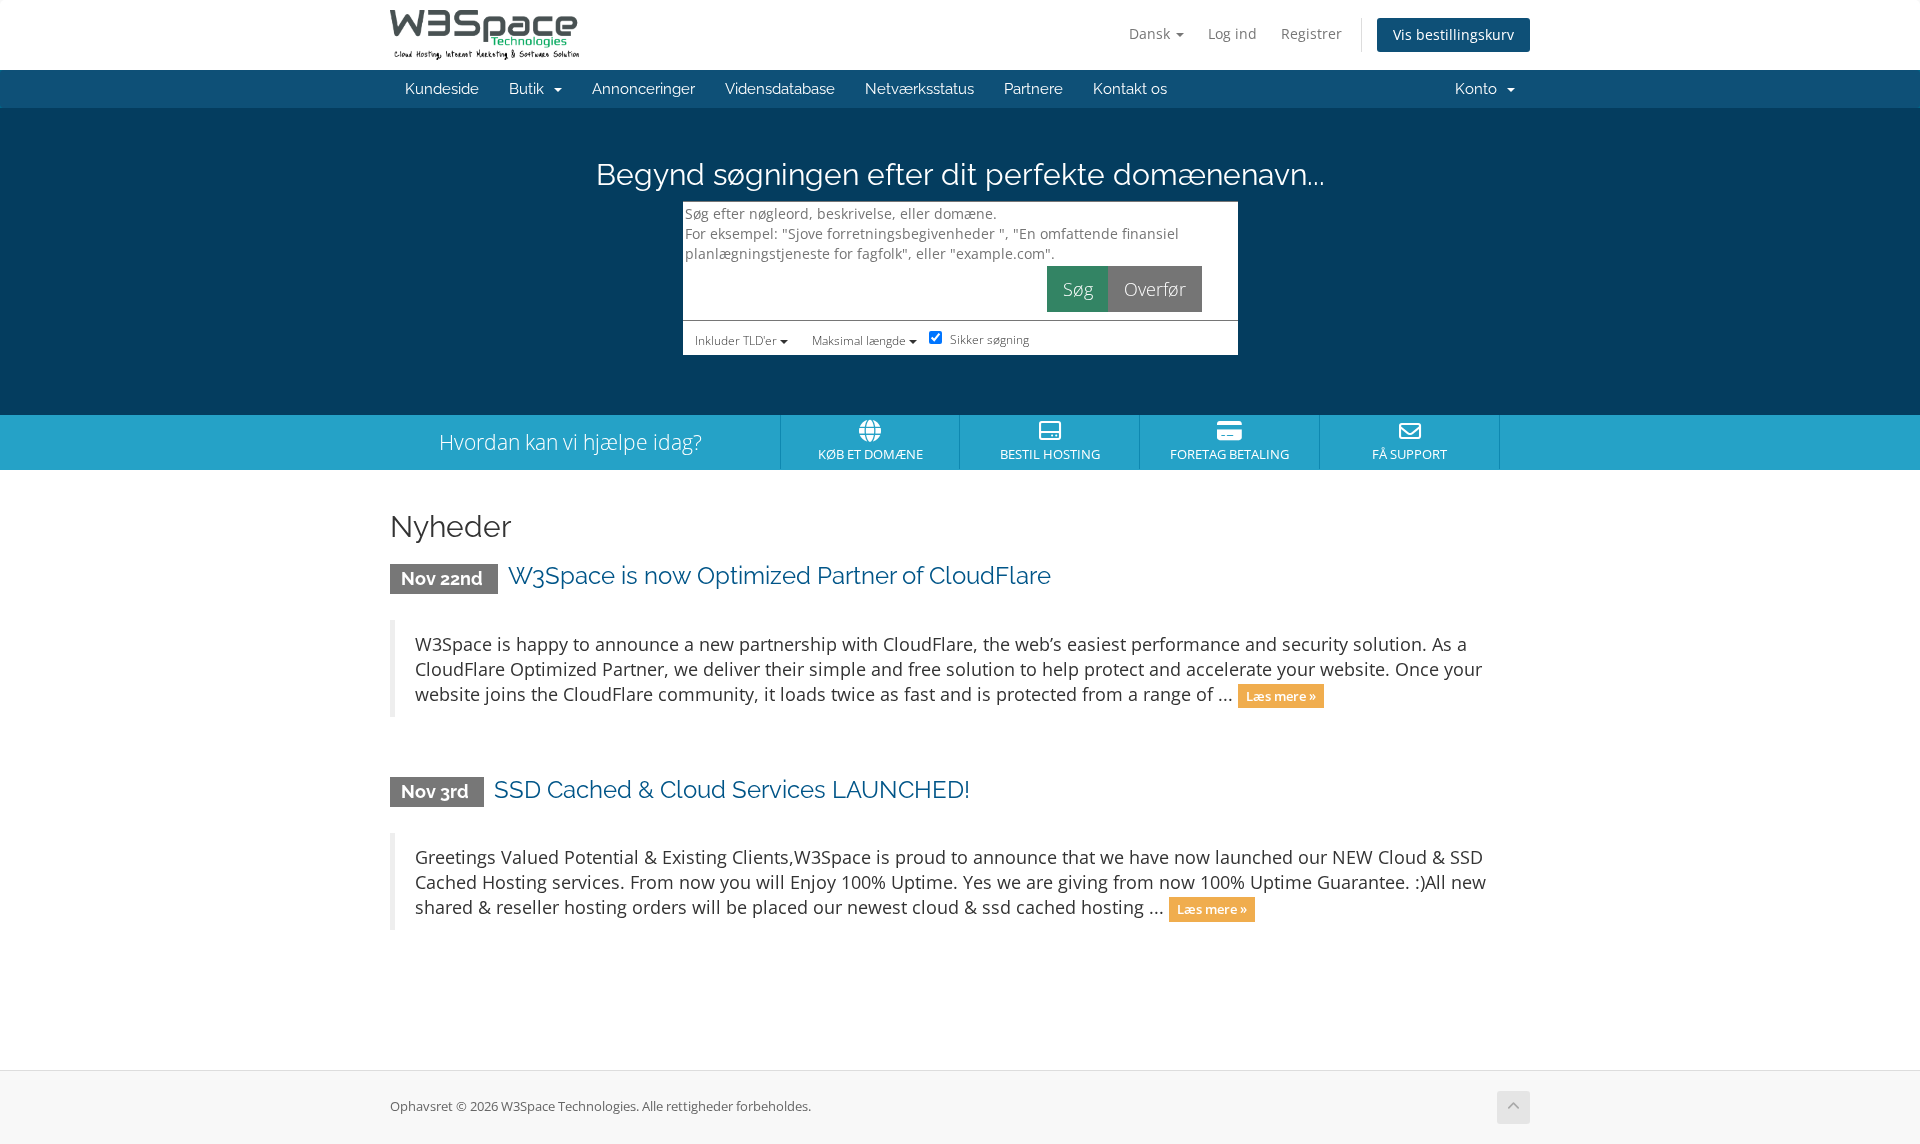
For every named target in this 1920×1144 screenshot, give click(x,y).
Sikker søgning (988, 339)
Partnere (1033, 89)
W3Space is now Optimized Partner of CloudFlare (779, 575)
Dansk (1151, 33)
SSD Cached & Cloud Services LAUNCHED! (732, 789)
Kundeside (442, 89)
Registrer (1311, 33)
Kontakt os (1130, 89)
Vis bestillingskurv (1453, 34)
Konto (1480, 89)
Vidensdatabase (780, 89)
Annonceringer (643, 89)
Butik (530, 89)
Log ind (1232, 33)
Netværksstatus (919, 89)
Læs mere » (1281, 696)
